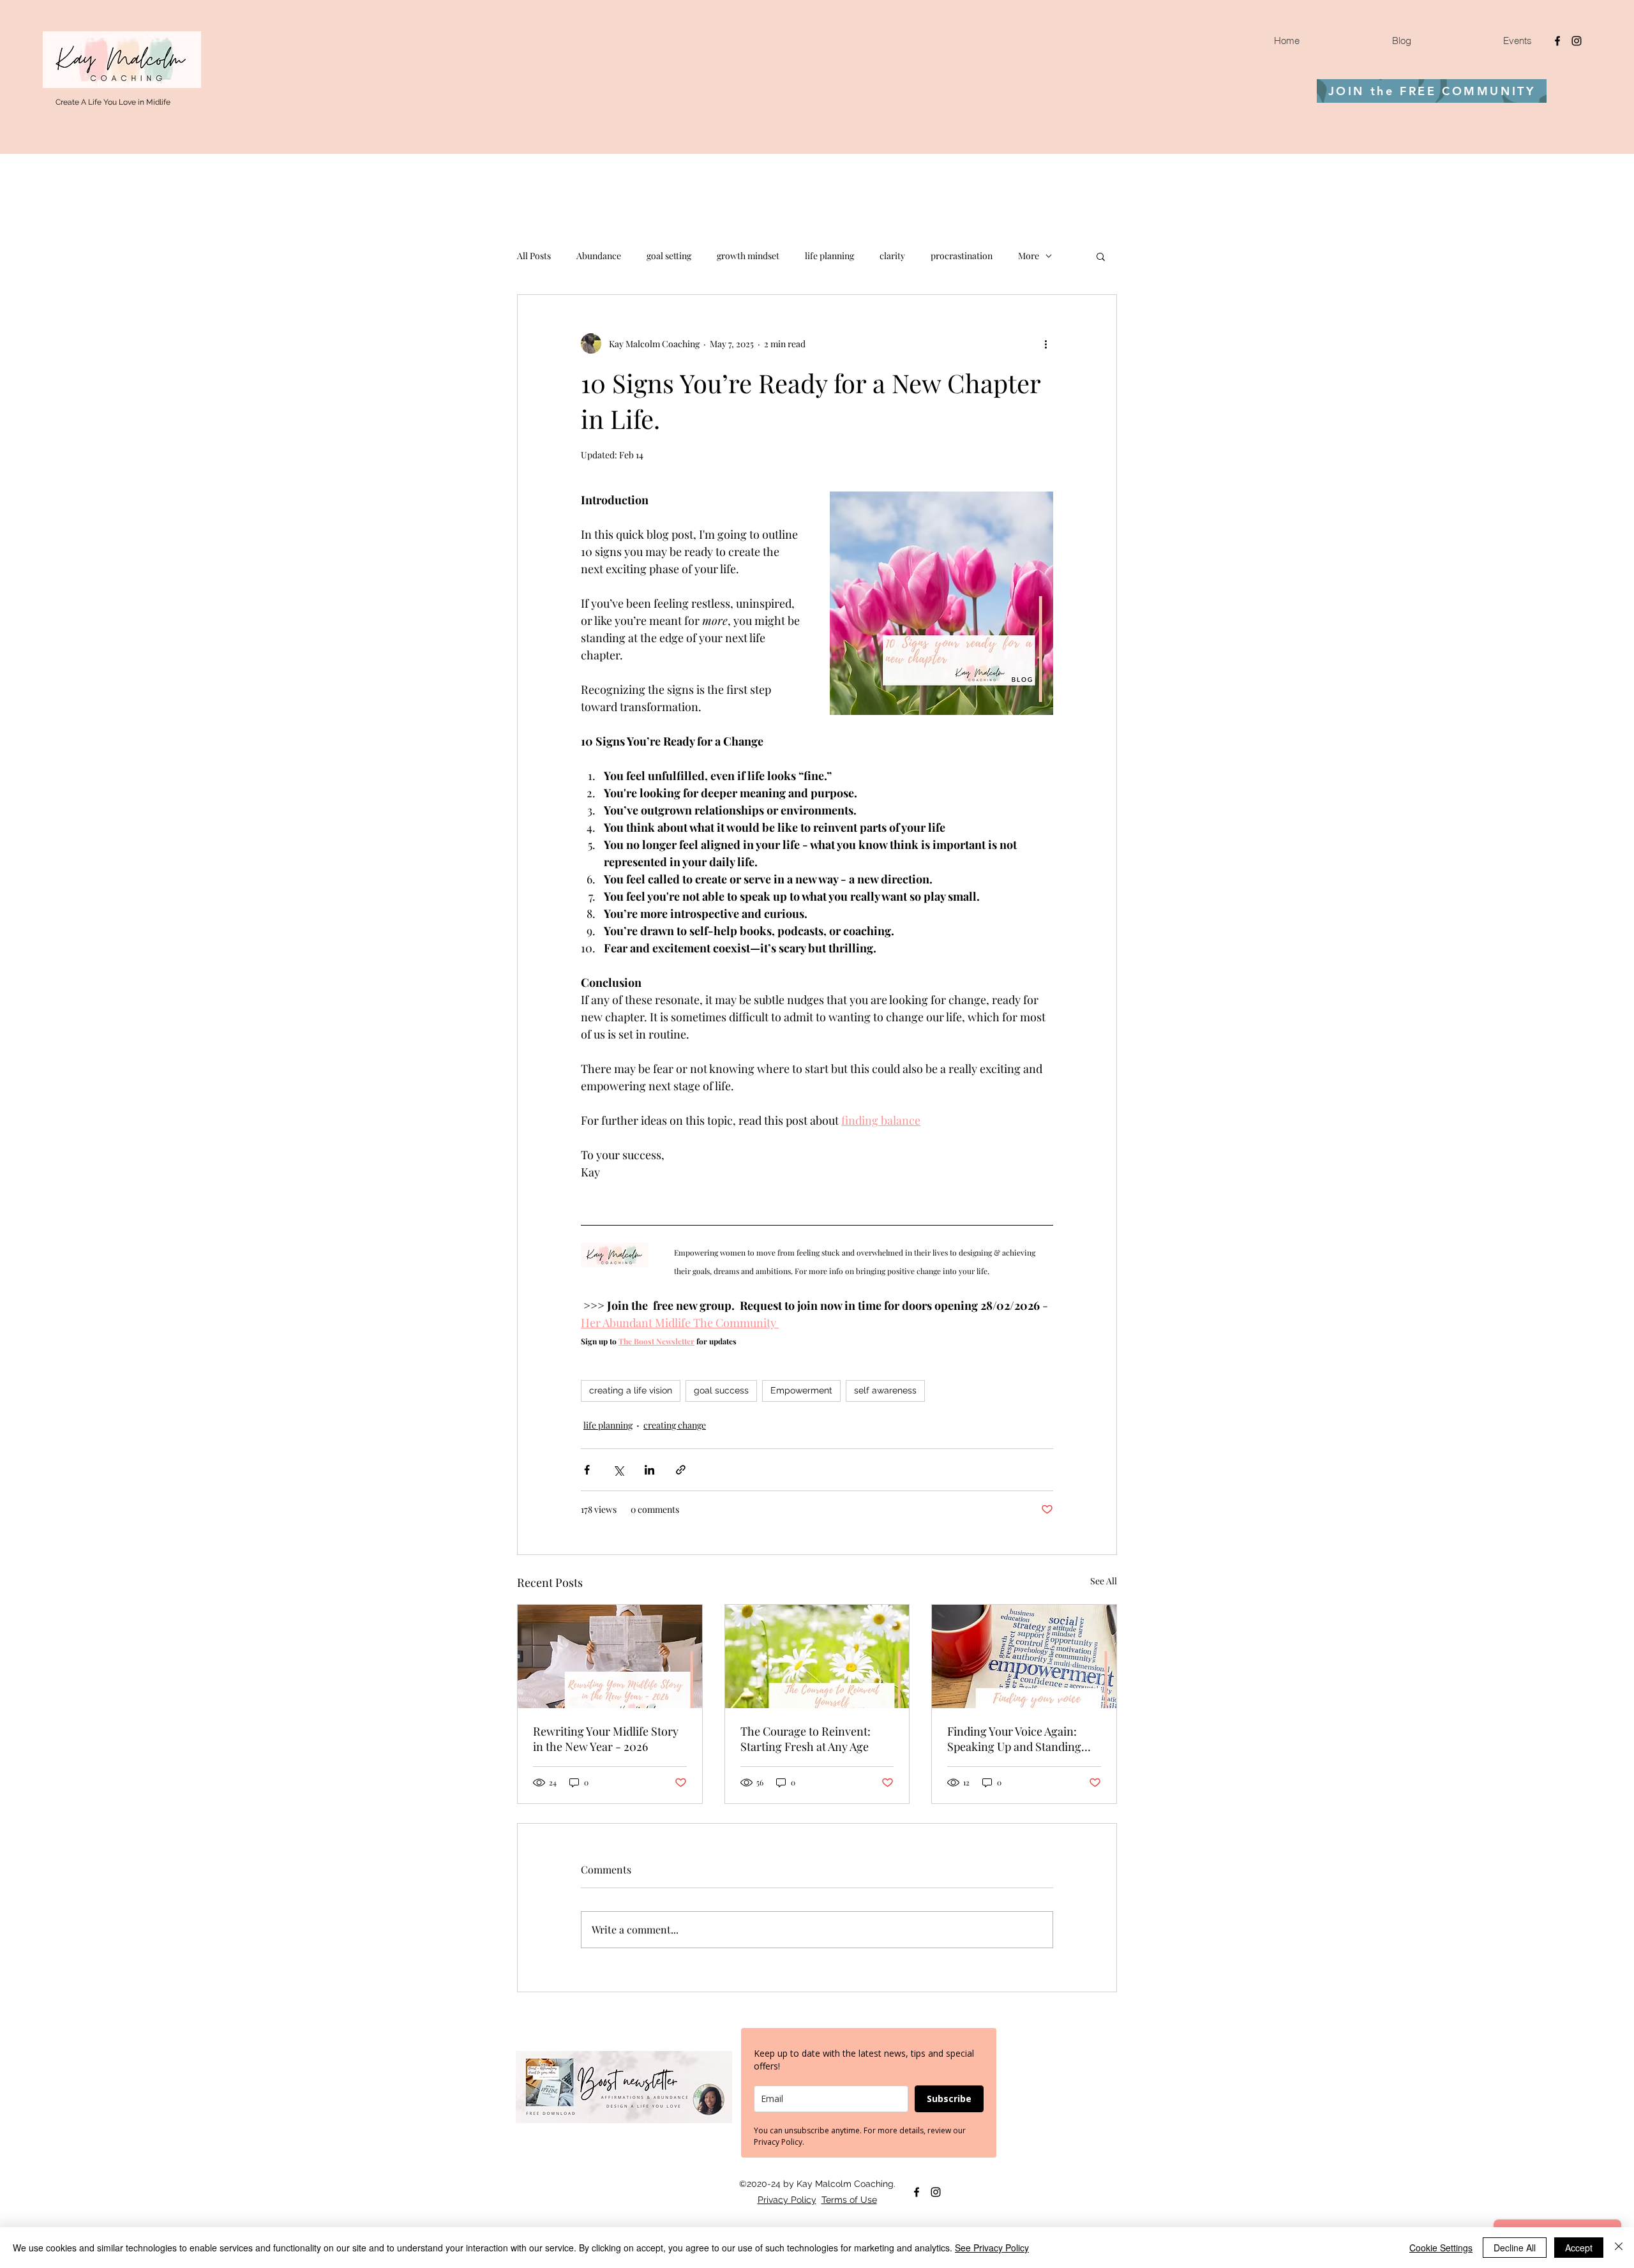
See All (1104, 1581)
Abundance (599, 256)
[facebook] (1557, 41)
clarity (892, 256)
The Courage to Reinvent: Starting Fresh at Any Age (806, 1739)
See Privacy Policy (992, 2248)
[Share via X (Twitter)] (618, 1470)
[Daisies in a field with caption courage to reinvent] (817, 1656)
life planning (829, 256)
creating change (675, 1425)
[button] (1101, 256)
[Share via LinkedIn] (649, 1470)
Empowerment (801, 1390)
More (1029, 256)
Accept (1579, 2248)
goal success (721, 1390)
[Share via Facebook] (587, 1470)
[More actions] (1046, 343)
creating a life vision (631, 1390)
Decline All (1515, 2248)
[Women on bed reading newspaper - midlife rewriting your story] (610, 1656)
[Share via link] (681, 1470)
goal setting (669, 256)
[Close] (1619, 2248)
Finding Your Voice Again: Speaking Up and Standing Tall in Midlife (1014, 1739)
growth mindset (748, 256)
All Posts (534, 256)
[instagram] (1577, 41)
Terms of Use (849, 2200)
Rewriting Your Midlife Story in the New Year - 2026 (606, 1739)
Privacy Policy (787, 2200)
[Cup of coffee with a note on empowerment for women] (1024, 1656)
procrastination (962, 256)
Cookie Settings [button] (1441, 2248)
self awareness (885, 1390)
